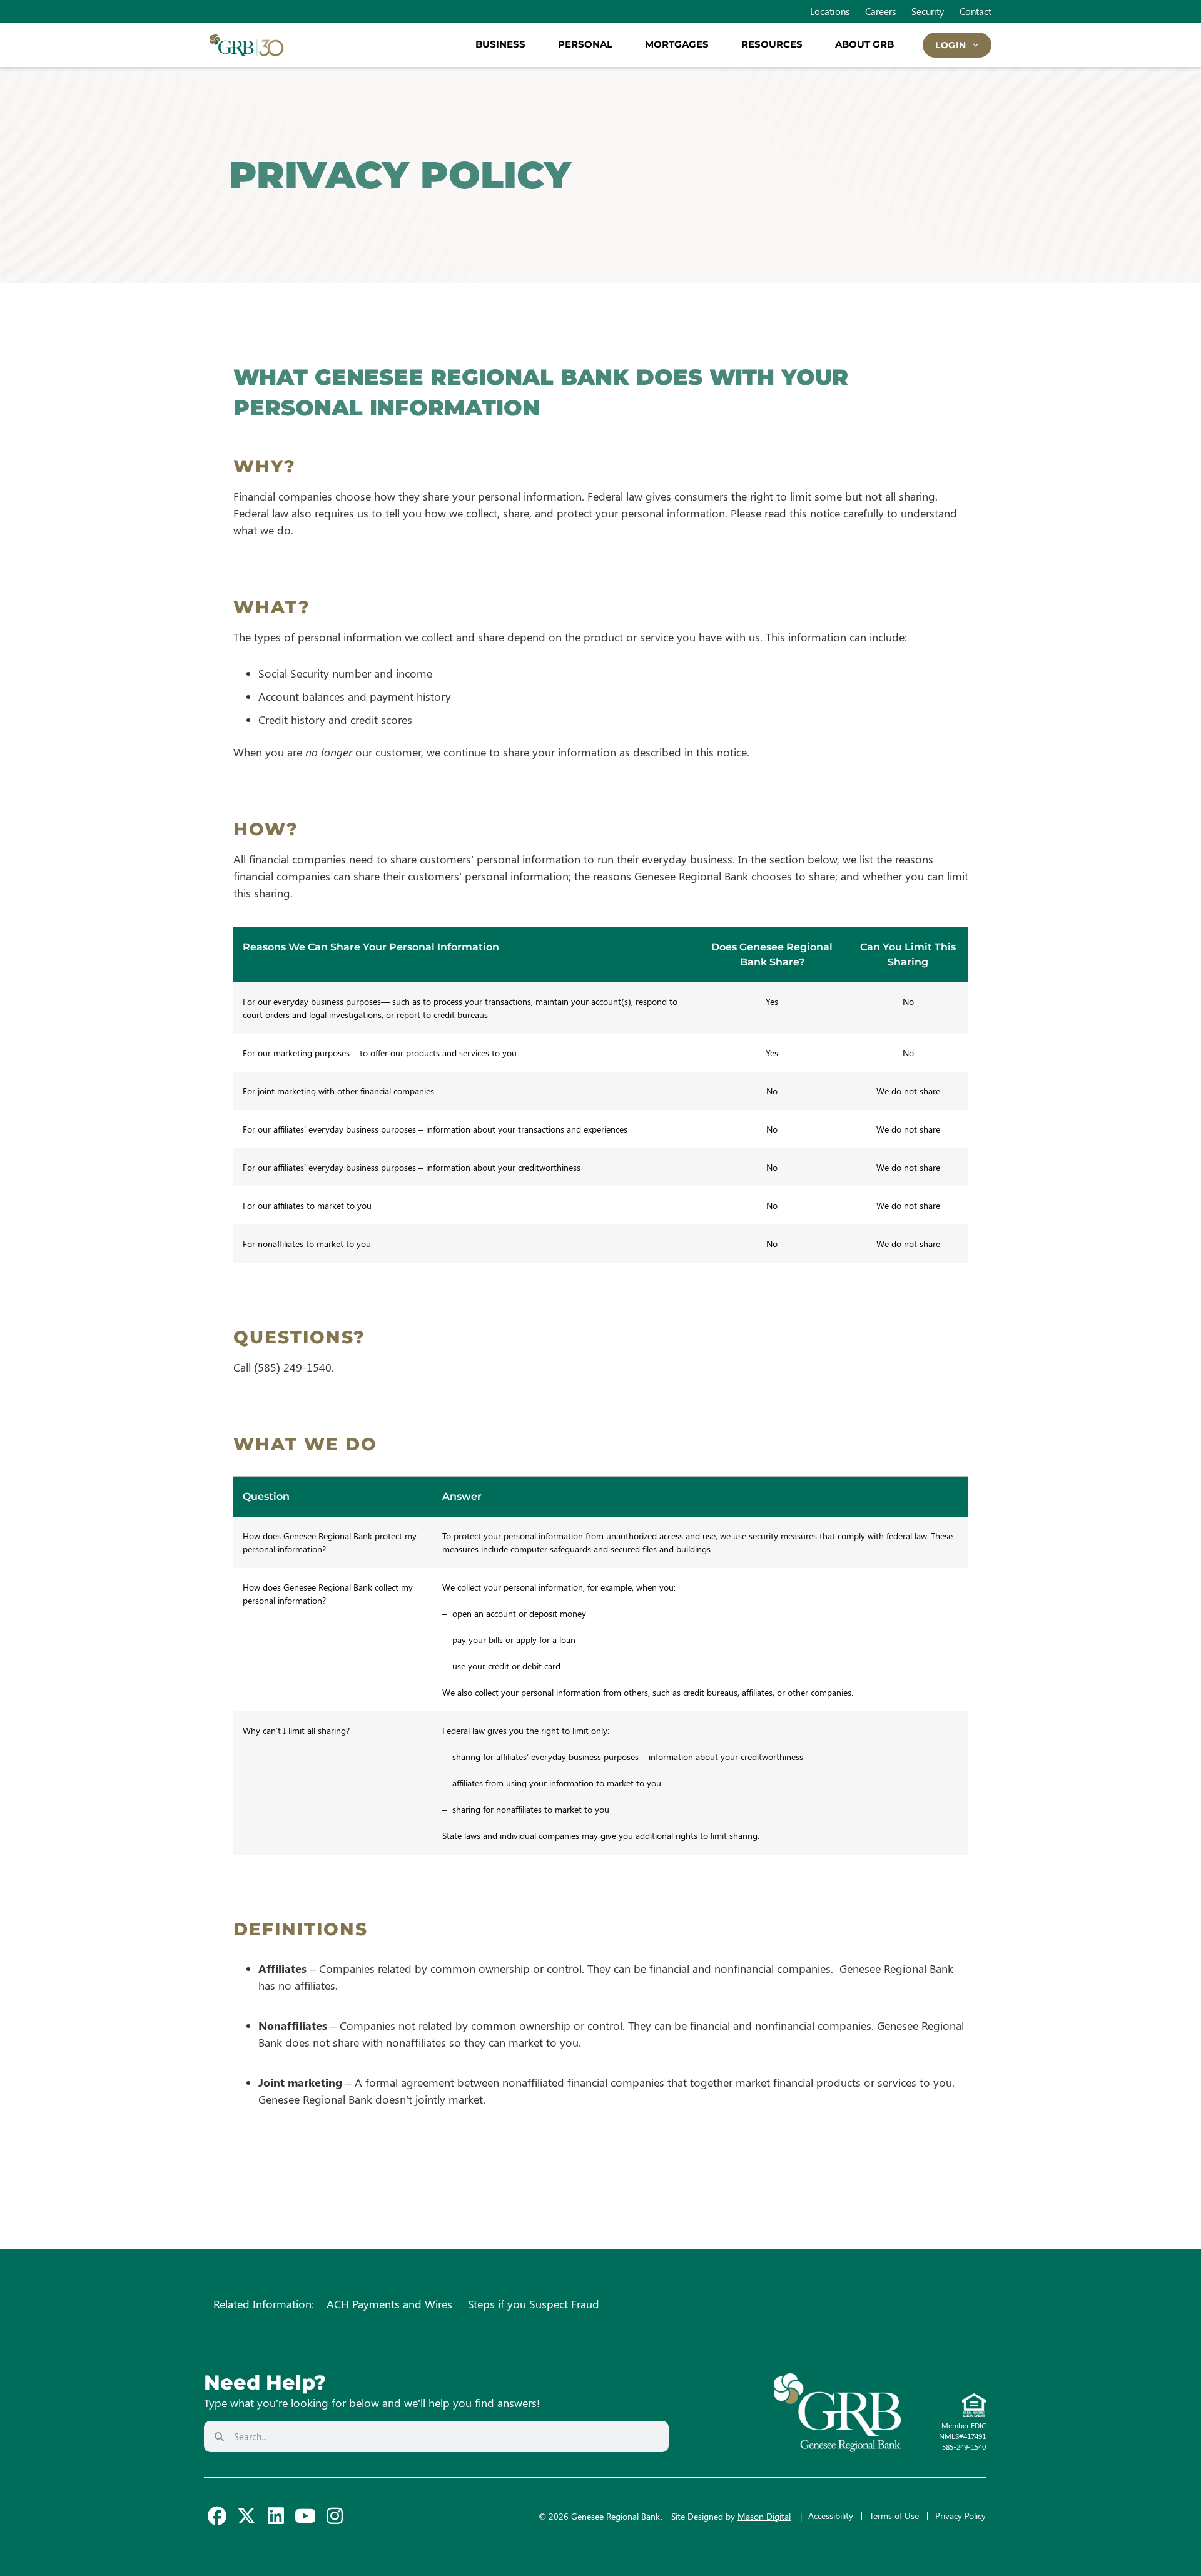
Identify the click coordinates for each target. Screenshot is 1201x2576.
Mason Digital (764, 2516)
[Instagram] (335, 2516)
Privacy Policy (960, 2516)
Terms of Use (894, 2516)
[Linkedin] (276, 2516)
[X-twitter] (246, 2516)
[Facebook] (217, 2516)
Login (951, 45)
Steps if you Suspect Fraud (534, 2304)
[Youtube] (305, 2516)
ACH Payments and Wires (389, 2304)
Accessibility (831, 2516)
